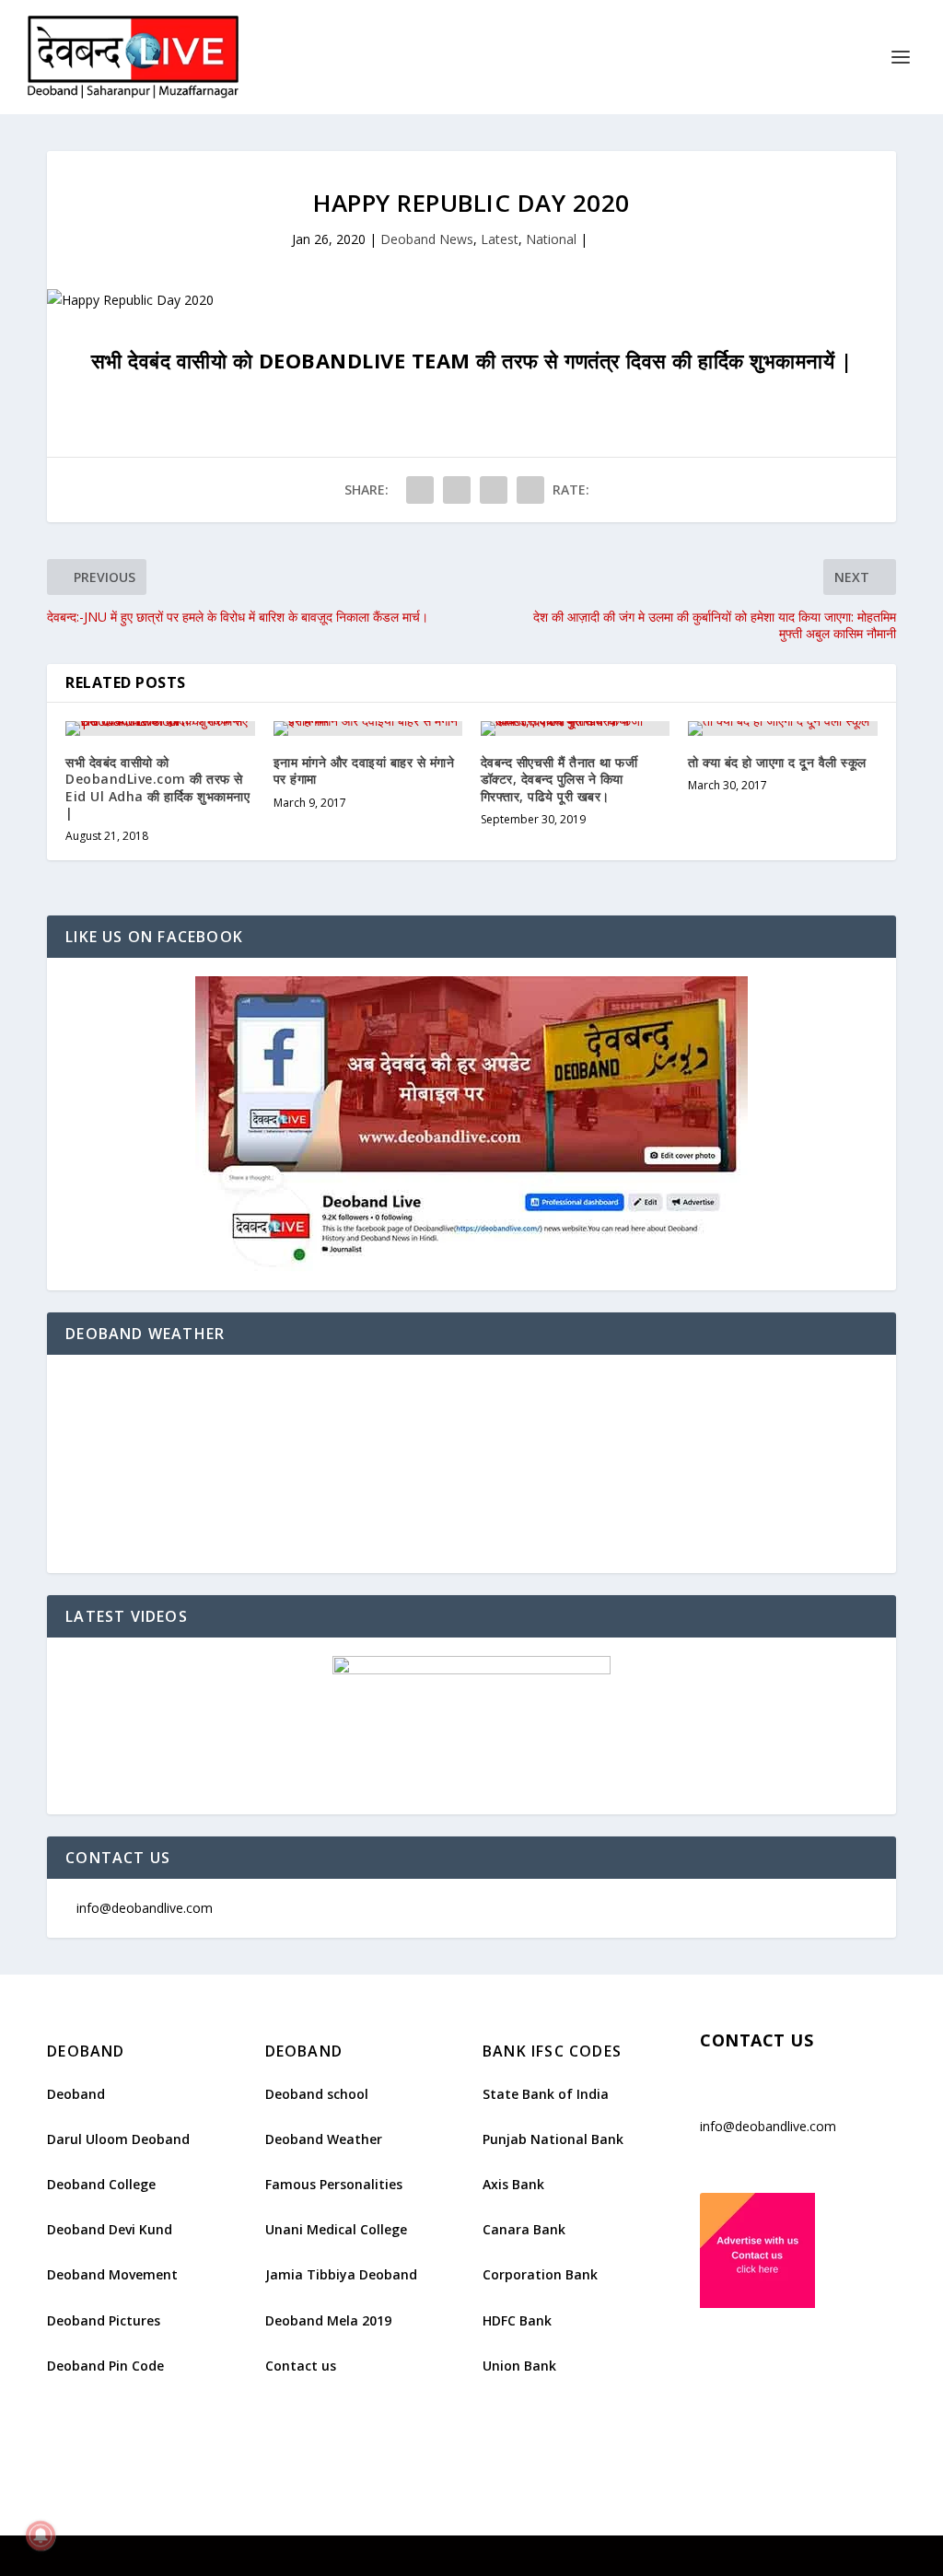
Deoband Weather (324, 2139)
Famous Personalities (334, 2184)
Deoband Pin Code (105, 2366)
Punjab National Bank (553, 2139)
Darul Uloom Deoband (118, 2139)
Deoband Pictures (104, 2320)
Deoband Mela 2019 (328, 2320)
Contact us (301, 2366)
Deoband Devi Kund (110, 2229)
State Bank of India (546, 2094)
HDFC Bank (517, 2320)
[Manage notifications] (41, 2535)
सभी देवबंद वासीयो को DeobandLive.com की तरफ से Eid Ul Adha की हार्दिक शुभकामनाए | (157, 787)
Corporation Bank (540, 2274)
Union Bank (519, 2366)
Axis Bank (513, 2184)
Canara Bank (524, 2229)
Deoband (76, 2094)
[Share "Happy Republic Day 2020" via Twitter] (457, 490)
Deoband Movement (112, 2274)
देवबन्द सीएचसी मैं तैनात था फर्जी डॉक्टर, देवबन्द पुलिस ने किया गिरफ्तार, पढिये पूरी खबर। (559, 779)
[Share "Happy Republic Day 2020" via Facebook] (420, 490)
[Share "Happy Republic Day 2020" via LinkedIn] (494, 490)
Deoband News (427, 239)
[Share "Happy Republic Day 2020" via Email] (530, 490)
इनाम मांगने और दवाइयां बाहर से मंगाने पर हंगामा (364, 770)
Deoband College (101, 2184)
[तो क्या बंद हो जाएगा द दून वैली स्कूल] (782, 729)
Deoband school (317, 2094)
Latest (500, 239)
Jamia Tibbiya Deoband (341, 2274)
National (551, 239)
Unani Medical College (336, 2229)
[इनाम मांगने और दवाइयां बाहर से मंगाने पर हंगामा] (368, 729)
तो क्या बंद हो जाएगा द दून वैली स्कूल (777, 762)
